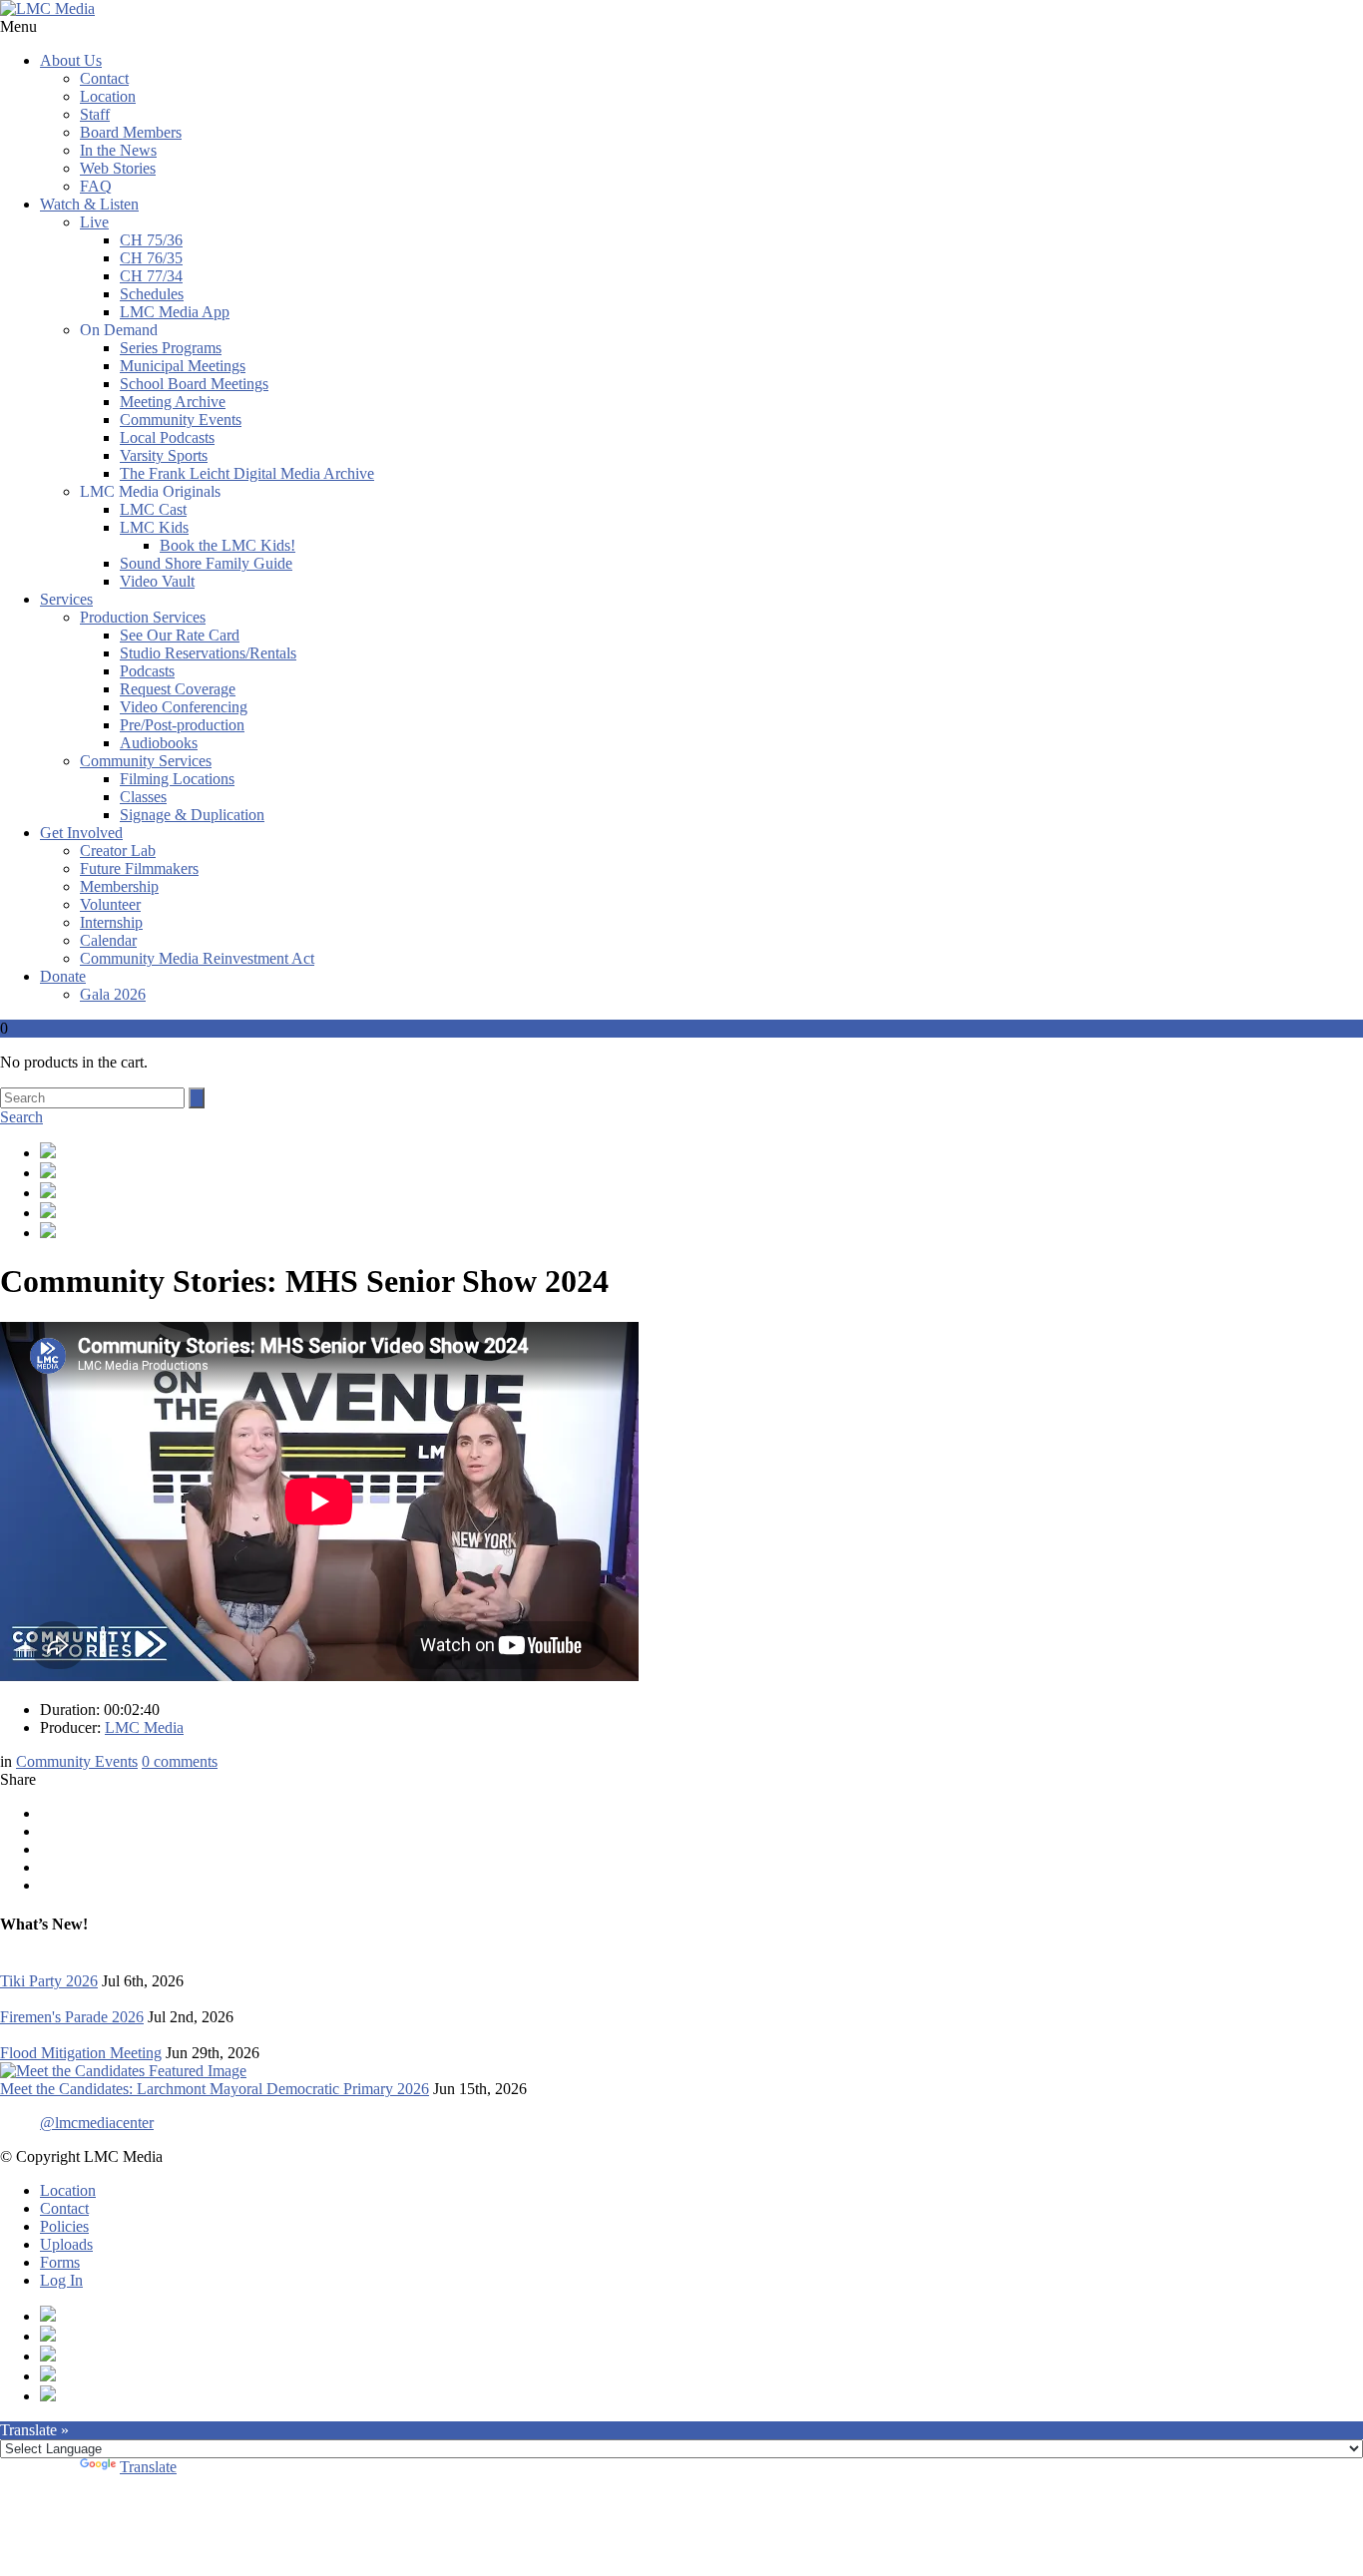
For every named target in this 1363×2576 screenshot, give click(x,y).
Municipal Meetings (183, 366)
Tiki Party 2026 (49, 1981)
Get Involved (81, 833)
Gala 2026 (113, 994)
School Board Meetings (194, 384)
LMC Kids (154, 527)
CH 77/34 (151, 276)
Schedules (152, 294)
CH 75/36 (151, 240)
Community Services (146, 761)
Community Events (181, 420)
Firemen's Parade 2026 (72, 2017)
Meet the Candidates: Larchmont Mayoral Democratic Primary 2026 (215, 2089)
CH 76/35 (151, 258)
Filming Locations (177, 779)
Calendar (108, 940)
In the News (118, 150)
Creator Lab (118, 851)
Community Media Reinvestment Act (197, 958)
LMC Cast (153, 509)
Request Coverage (178, 689)
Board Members (131, 132)
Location (108, 96)
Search (21, 1117)
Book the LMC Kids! (227, 545)
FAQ (96, 186)
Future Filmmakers (139, 868)
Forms (60, 2262)
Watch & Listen (89, 204)
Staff (95, 114)
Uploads (66, 2244)
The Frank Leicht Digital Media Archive (247, 473)
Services (66, 599)
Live (94, 222)
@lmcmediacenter (97, 2123)
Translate (148, 2467)
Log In (61, 2280)
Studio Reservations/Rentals (208, 653)
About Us (71, 60)
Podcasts (147, 671)
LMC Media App (175, 312)
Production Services (143, 617)
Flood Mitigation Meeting (81, 2053)
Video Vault (157, 581)
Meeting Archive (173, 402)
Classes (143, 797)
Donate (63, 976)
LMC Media (144, 1727)
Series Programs (171, 348)
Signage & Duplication (192, 815)
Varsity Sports (164, 455)
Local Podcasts (167, 437)
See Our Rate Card (180, 635)
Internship (111, 922)
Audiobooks (159, 743)
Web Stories (118, 168)
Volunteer (110, 904)
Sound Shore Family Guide (206, 563)
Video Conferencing (184, 707)
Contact (104, 78)
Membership (119, 886)
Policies (64, 2226)
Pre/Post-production (182, 725)
